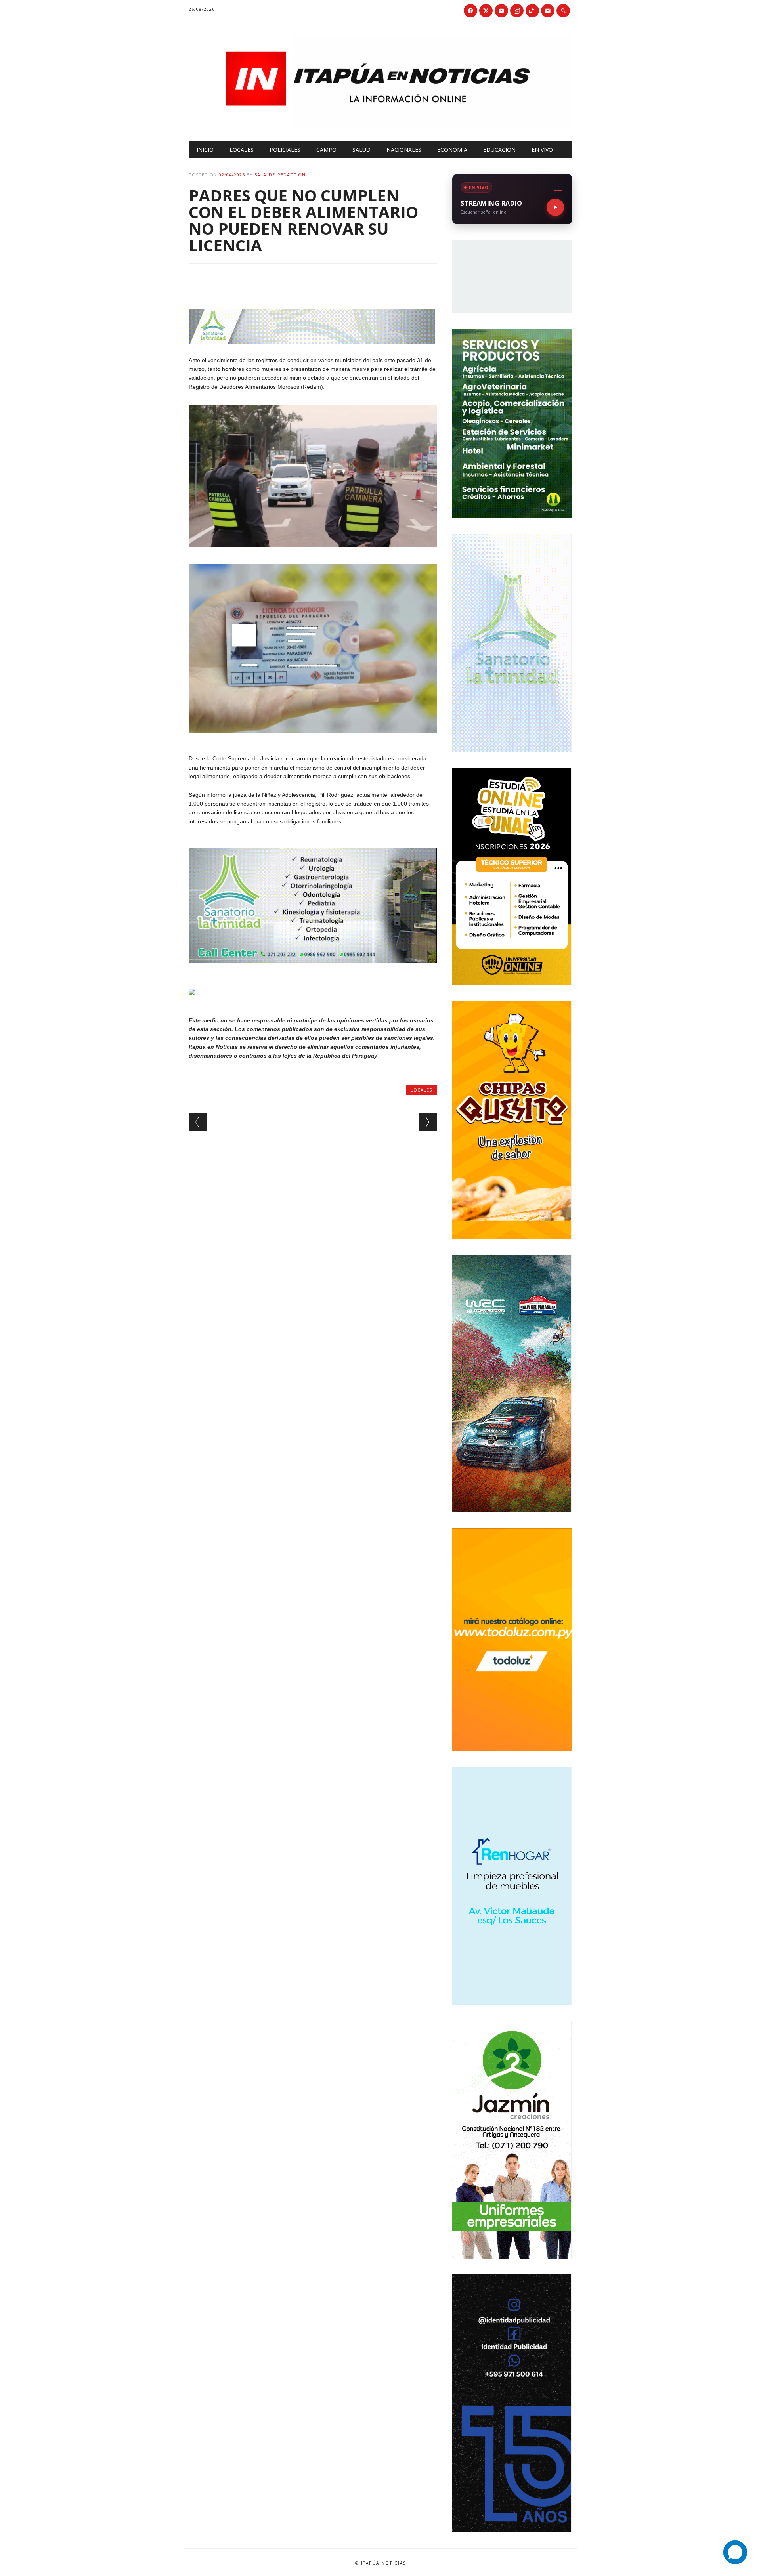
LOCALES (242, 150)
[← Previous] (198, 1122)
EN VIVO (542, 150)
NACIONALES (404, 150)
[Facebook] (470, 11)
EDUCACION (499, 150)
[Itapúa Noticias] (380, 125)
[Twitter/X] (486, 11)
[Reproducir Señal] (555, 207)
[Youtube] (501, 11)
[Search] (563, 11)
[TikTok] (532, 11)
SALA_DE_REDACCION (280, 175)
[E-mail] (548, 11)
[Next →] (428, 1122)
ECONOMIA (452, 150)
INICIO (205, 150)
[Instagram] (517, 11)
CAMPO (326, 150)
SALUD (361, 150)
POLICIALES (285, 150)
